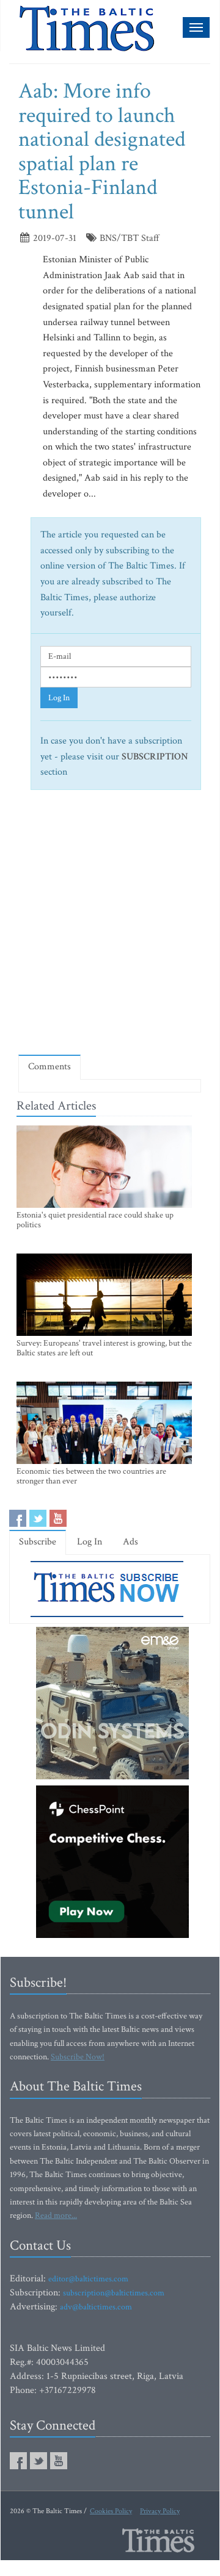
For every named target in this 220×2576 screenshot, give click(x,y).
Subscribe (38, 1542)
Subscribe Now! (78, 2057)
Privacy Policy (160, 2511)
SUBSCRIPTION (155, 757)
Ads (130, 1542)
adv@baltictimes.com (96, 2307)
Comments (50, 1067)
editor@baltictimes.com (88, 2279)
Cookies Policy (111, 2511)
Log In (59, 698)
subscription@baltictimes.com (114, 2293)
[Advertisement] (110, 928)
